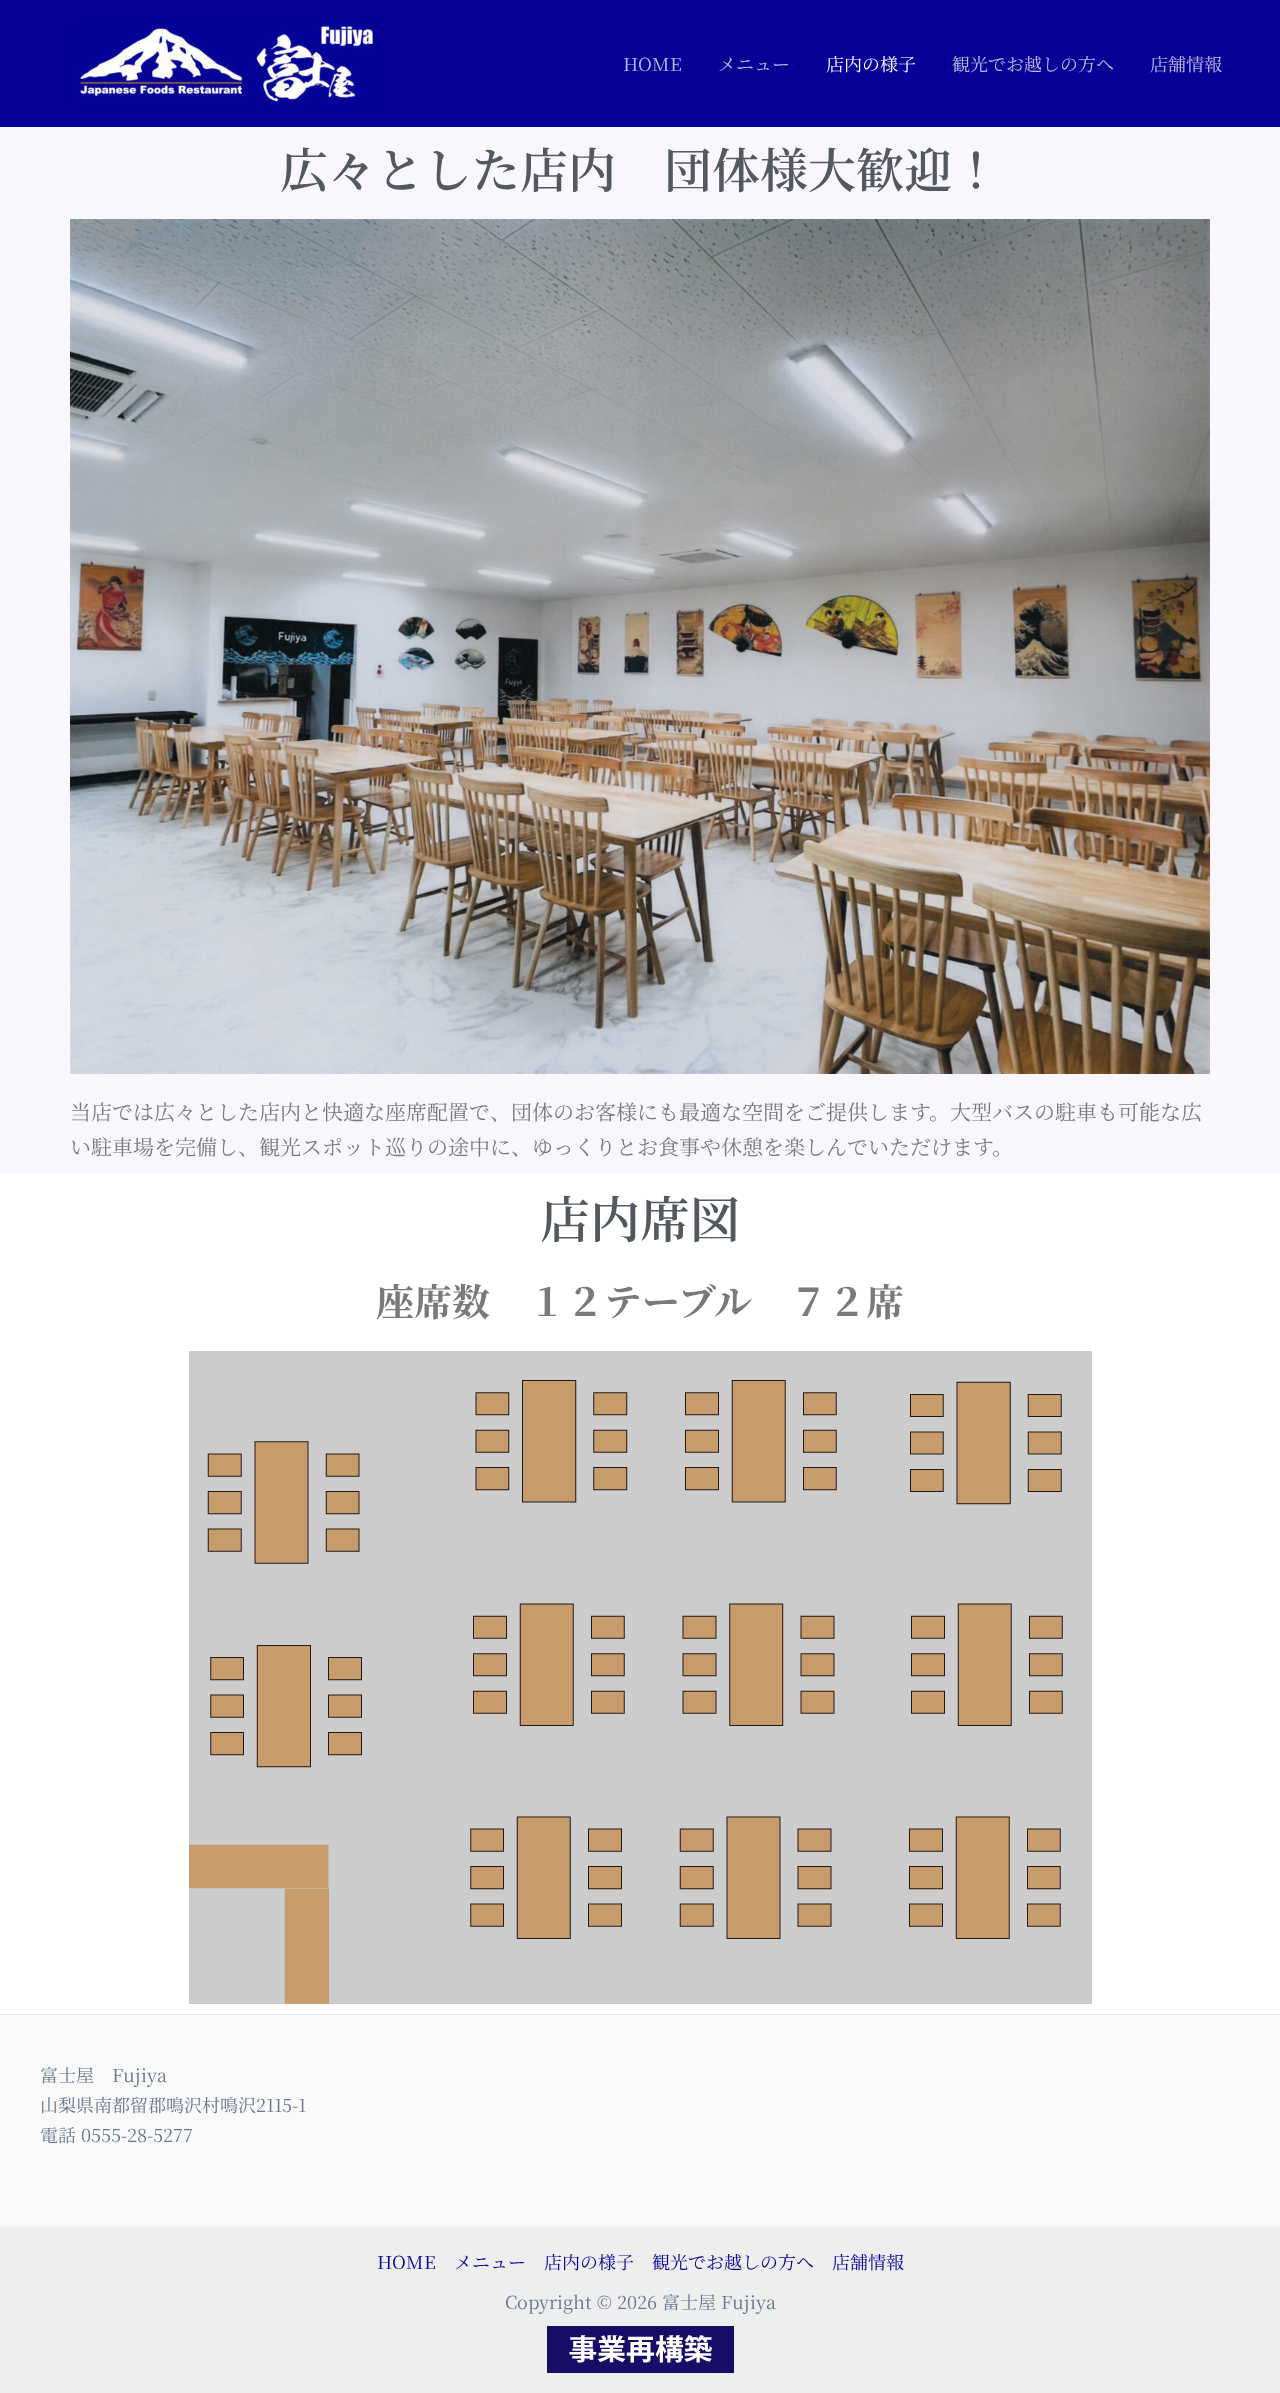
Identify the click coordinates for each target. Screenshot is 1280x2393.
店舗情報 (1186, 63)
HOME (652, 63)
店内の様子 (871, 63)
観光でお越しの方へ (1033, 63)
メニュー (754, 63)
